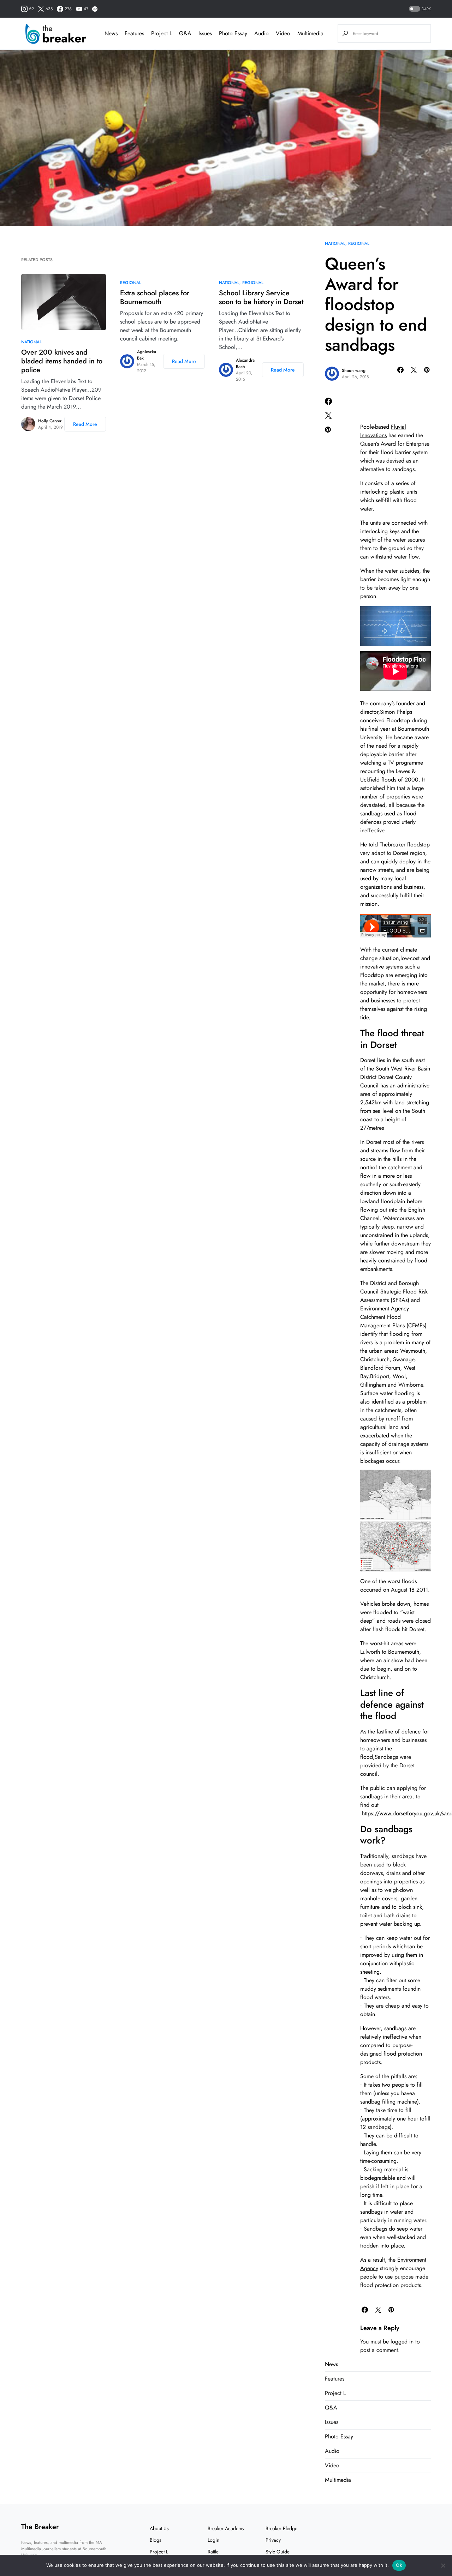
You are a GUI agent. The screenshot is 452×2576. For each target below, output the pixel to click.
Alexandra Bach (245, 363)
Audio (332, 2451)
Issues (332, 2422)
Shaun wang (354, 370)
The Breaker (40, 2527)
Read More (85, 424)
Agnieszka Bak (147, 355)
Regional (359, 243)
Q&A (331, 2408)
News (331, 2364)
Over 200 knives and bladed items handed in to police (62, 361)
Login (213, 2540)
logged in (402, 2342)
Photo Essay (339, 2436)
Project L (335, 2393)
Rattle (213, 2552)
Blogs (156, 2540)
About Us (159, 2528)
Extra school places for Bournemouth (155, 297)
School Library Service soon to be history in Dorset (261, 297)
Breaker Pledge (281, 2528)
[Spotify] (95, 9)
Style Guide (278, 2552)
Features (335, 2379)
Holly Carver (50, 421)
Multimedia (338, 2480)
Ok (399, 2565)
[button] (419, 9)
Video (332, 2465)
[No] (443, 2565)
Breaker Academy (226, 2528)
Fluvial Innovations (383, 431)
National (335, 243)
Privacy (273, 2540)
